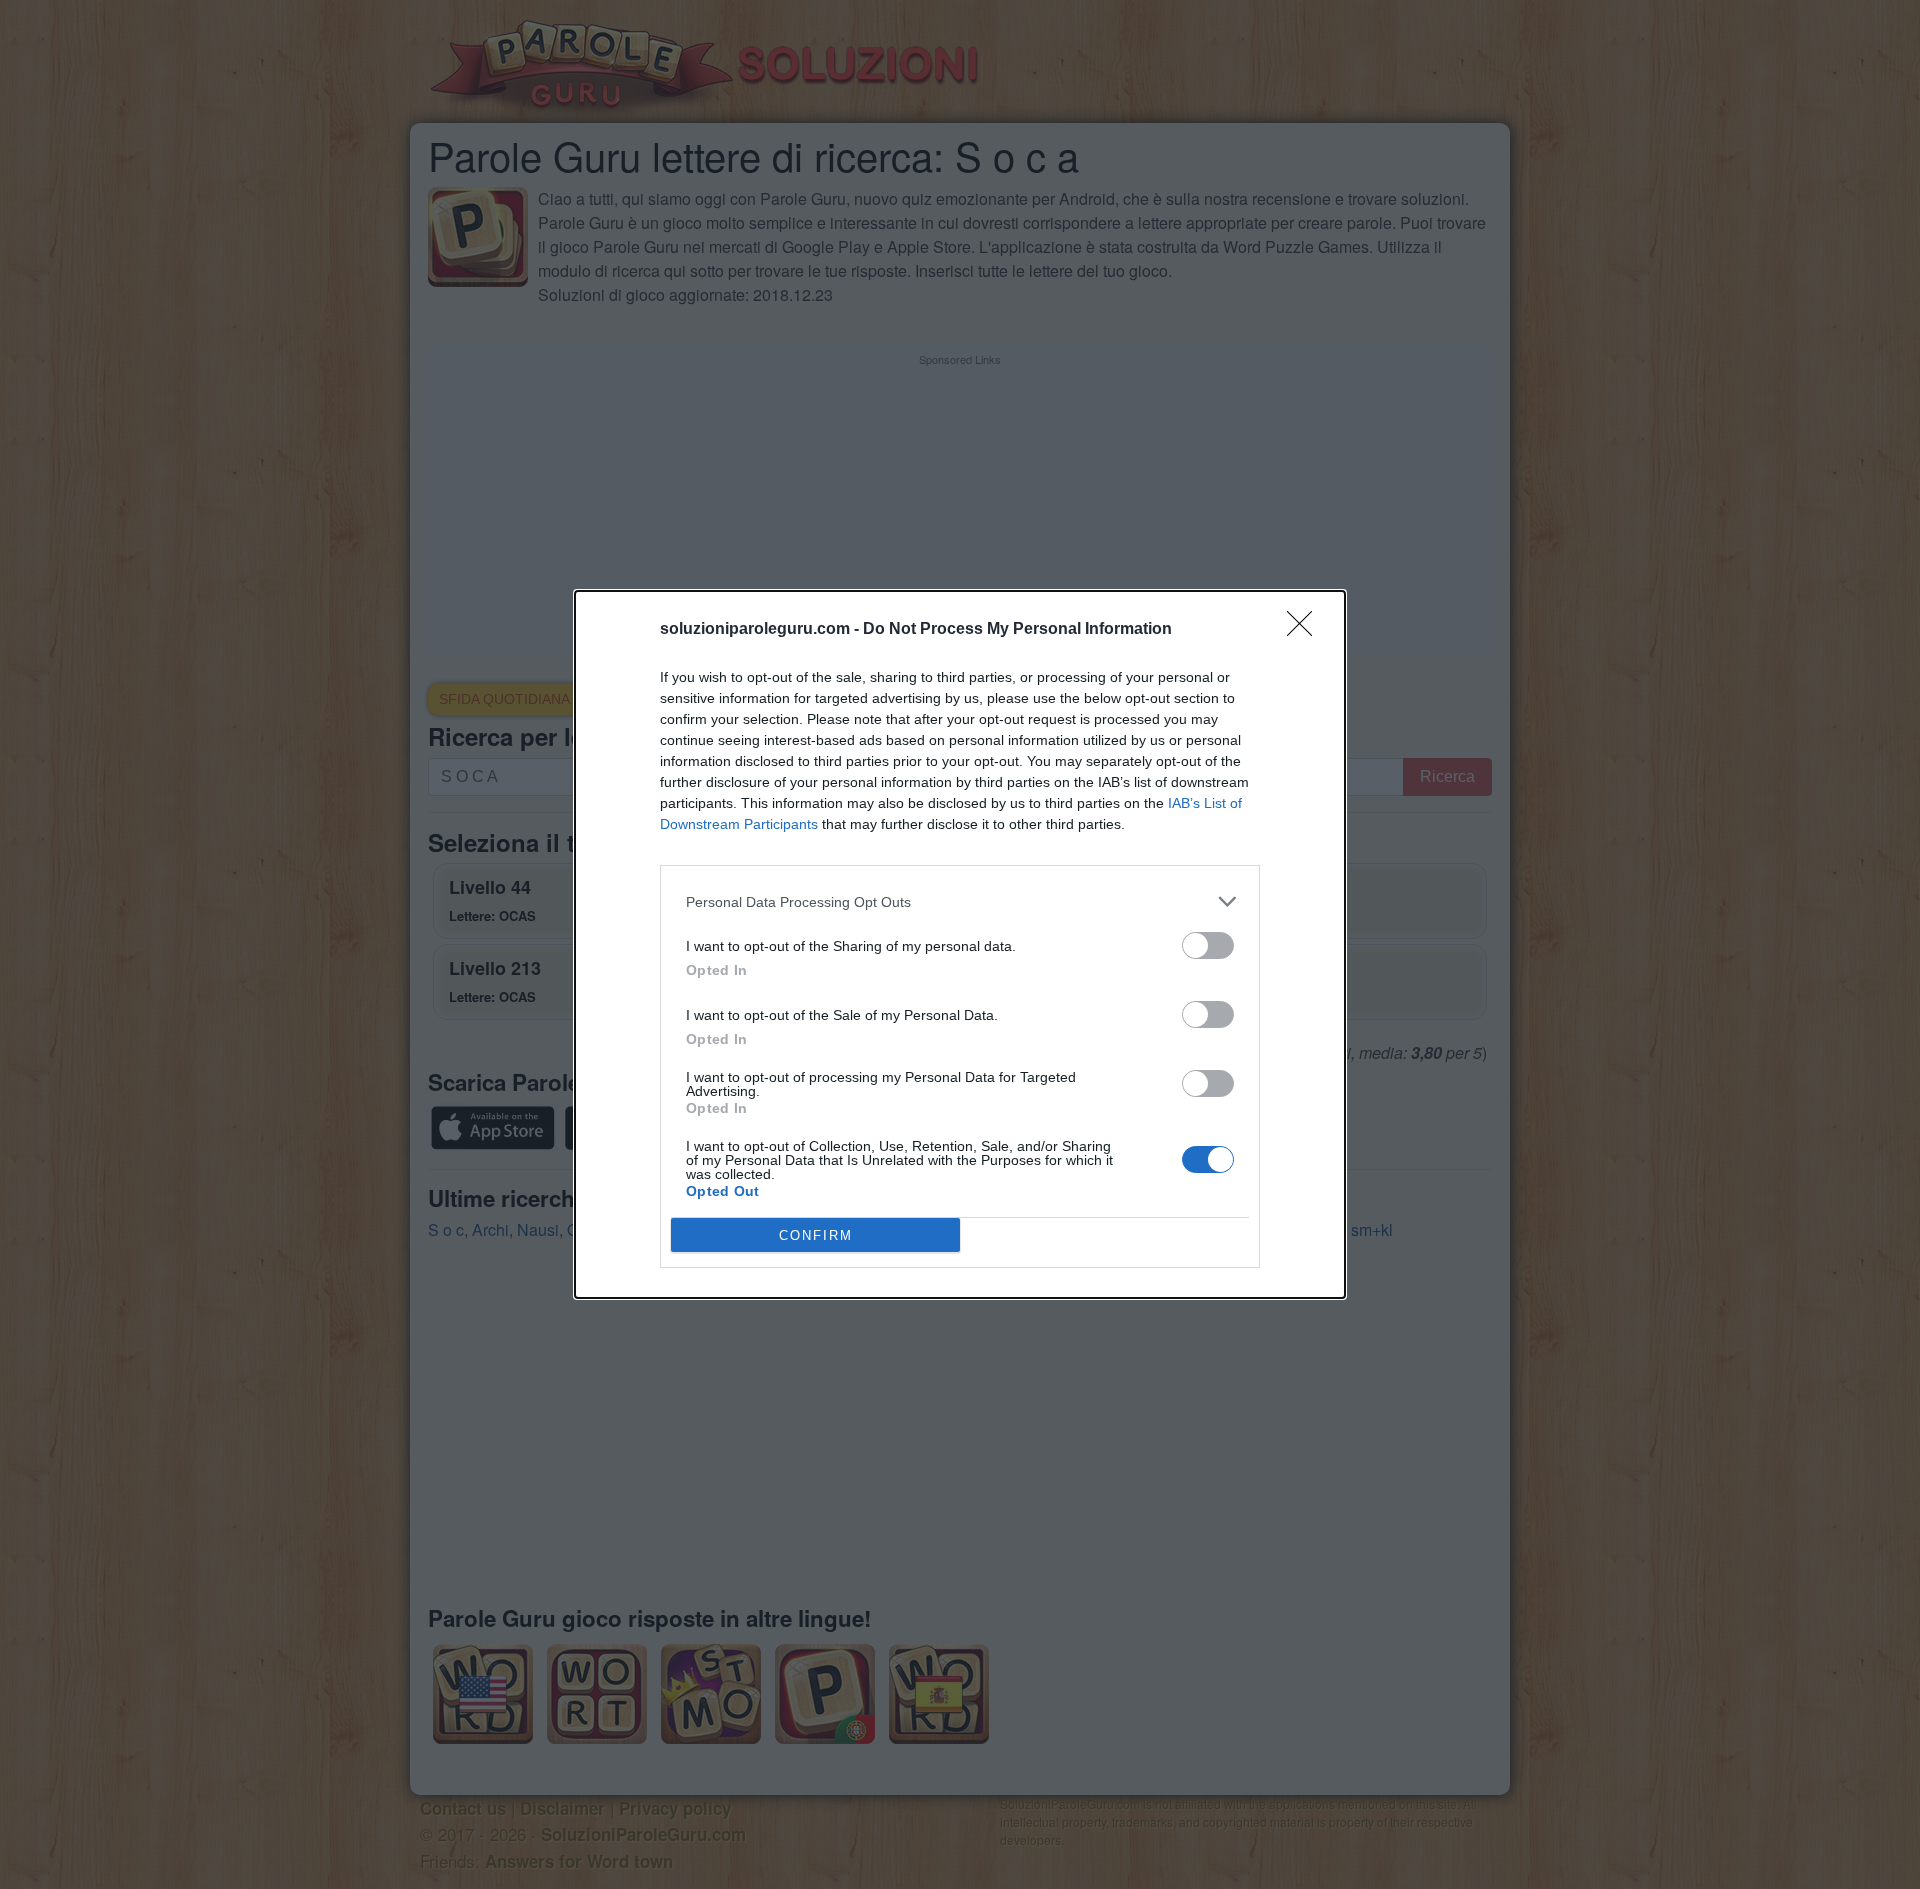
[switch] (1208, 945)
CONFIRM (816, 1235)
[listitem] (960, 901)
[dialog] (960, 944)
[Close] (1306, 630)
